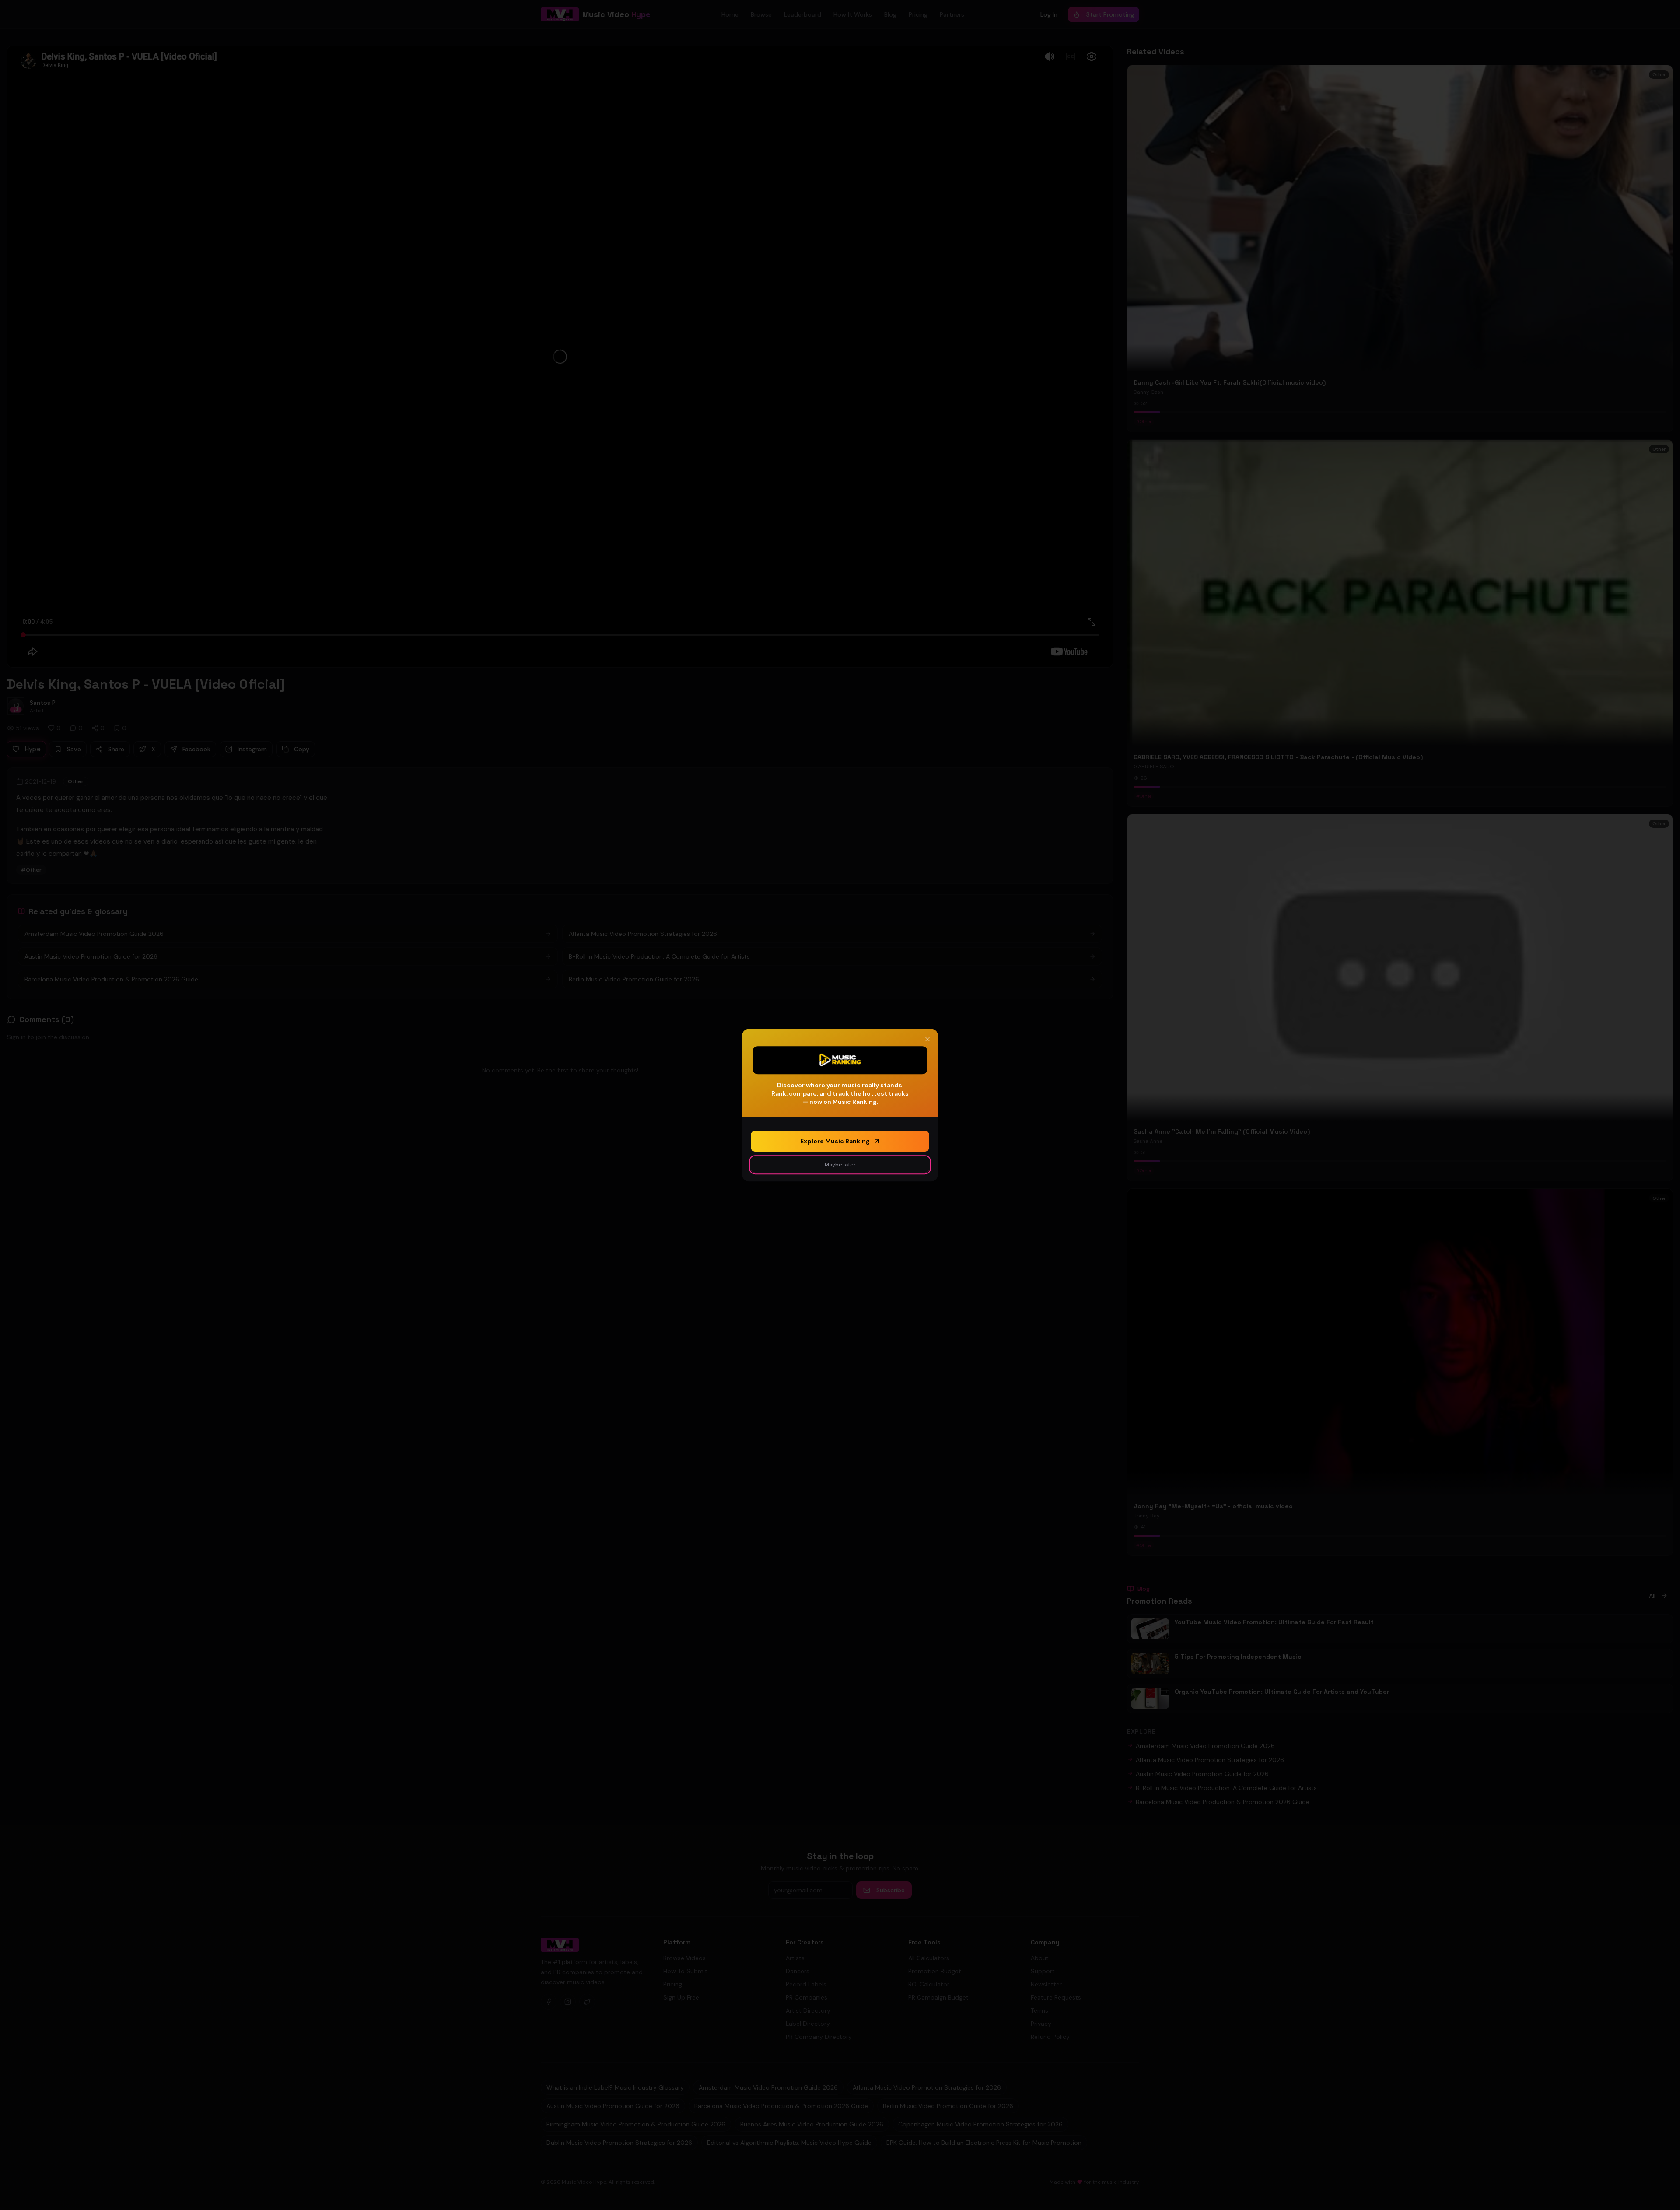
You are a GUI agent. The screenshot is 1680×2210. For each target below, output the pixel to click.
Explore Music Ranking (835, 1141)
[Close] (927, 1039)
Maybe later (840, 1165)
